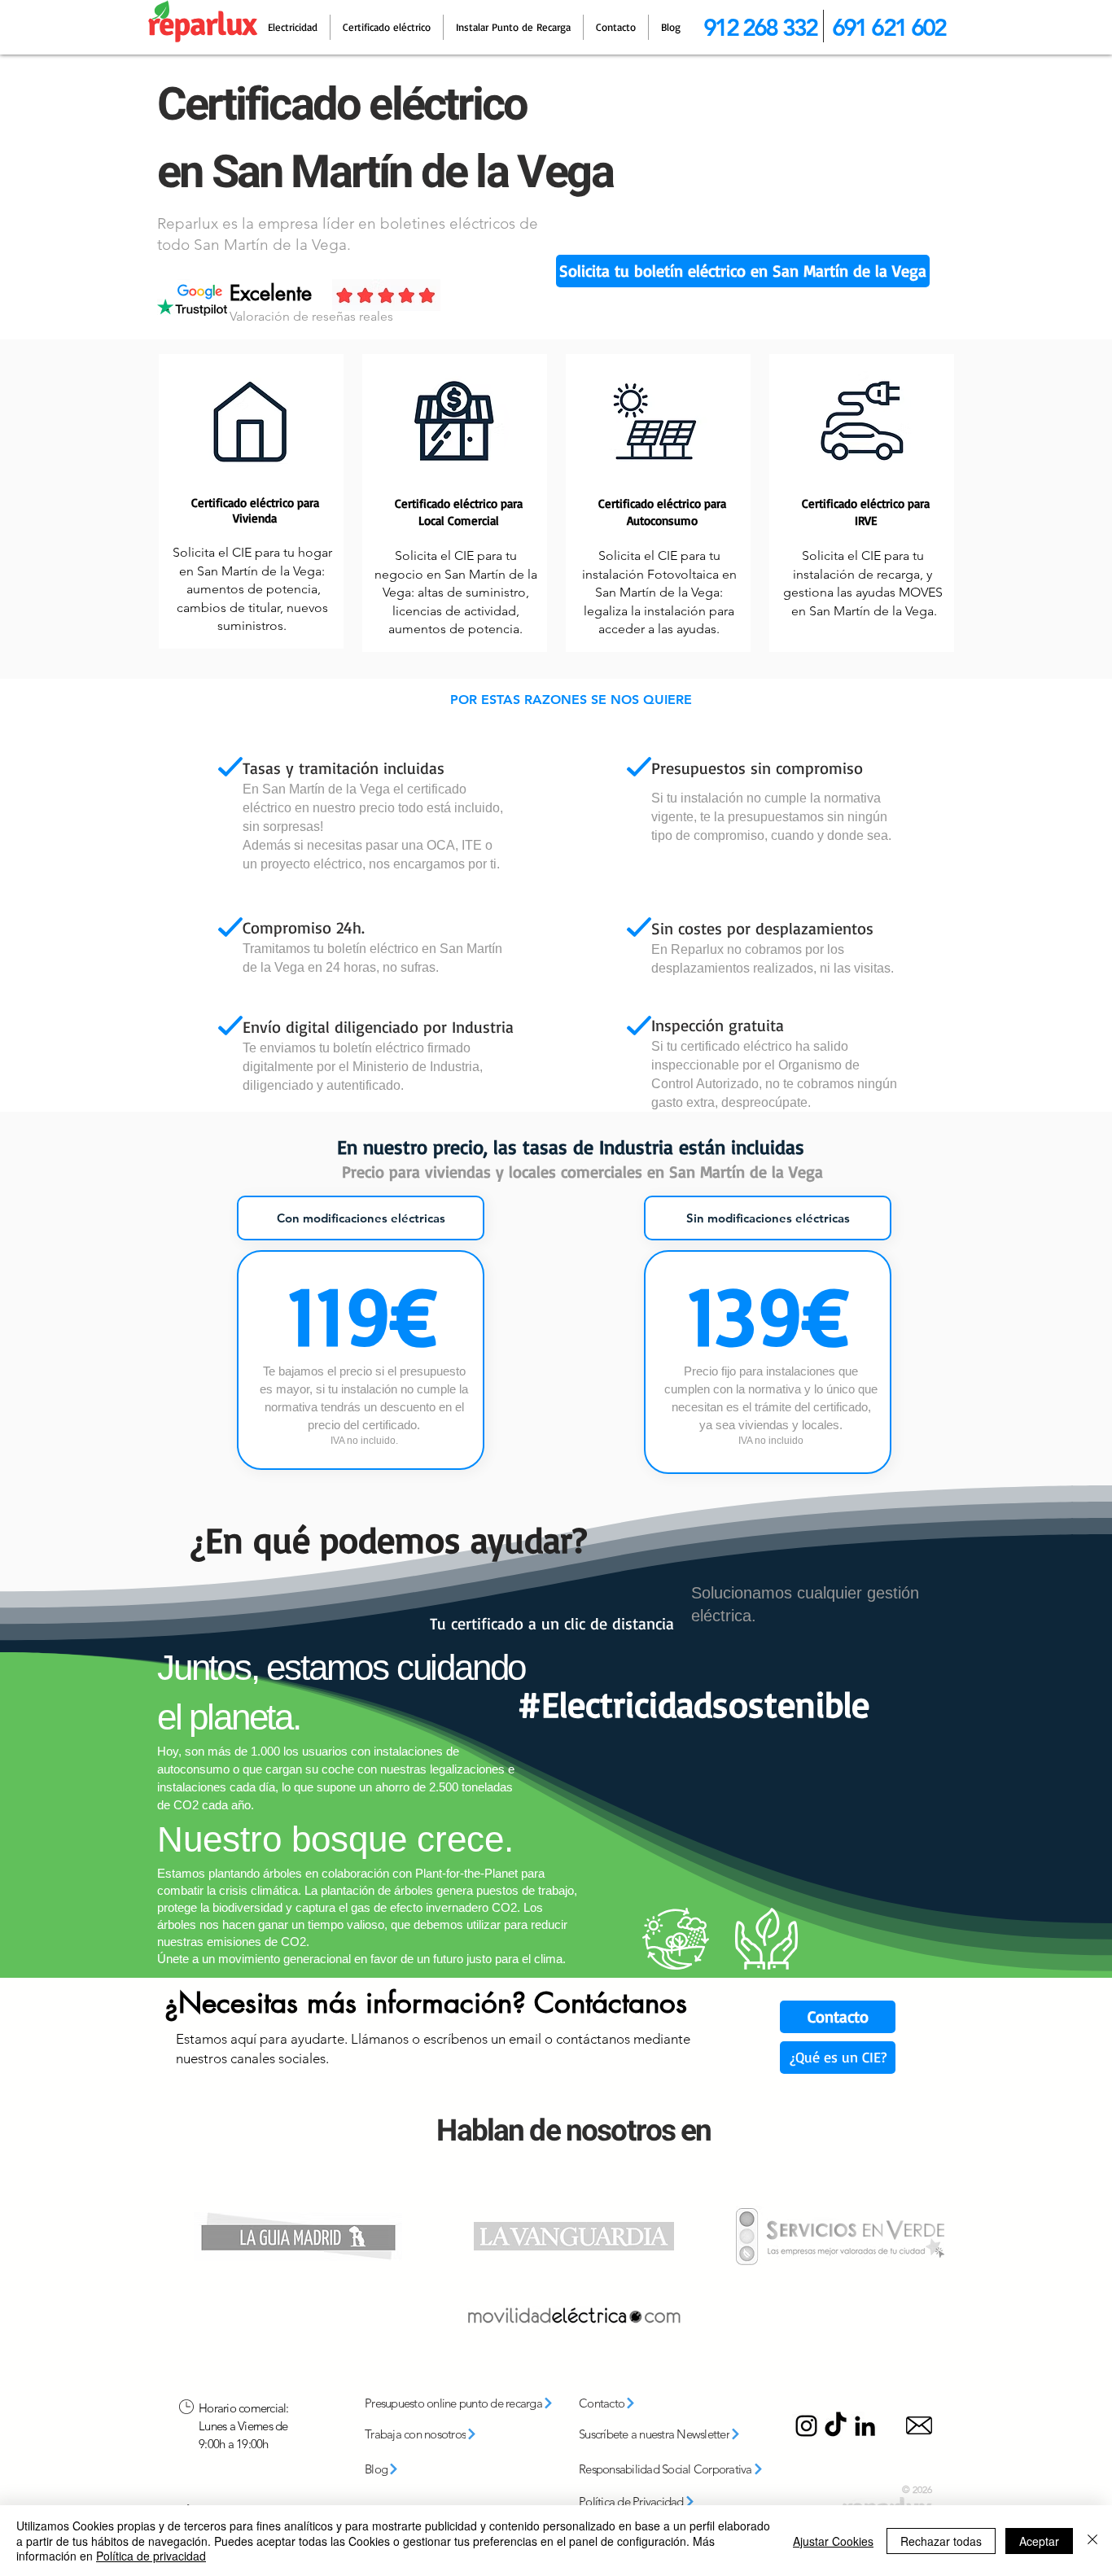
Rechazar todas (941, 2541)
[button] (743, 271)
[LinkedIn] (865, 2426)
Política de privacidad (151, 2556)
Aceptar (1039, 2541)
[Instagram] (806, 2426)
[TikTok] (836, 2426)
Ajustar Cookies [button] (833, 2541)
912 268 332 (760, 27)
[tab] (361, 1218)
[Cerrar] (1092, 2541)
